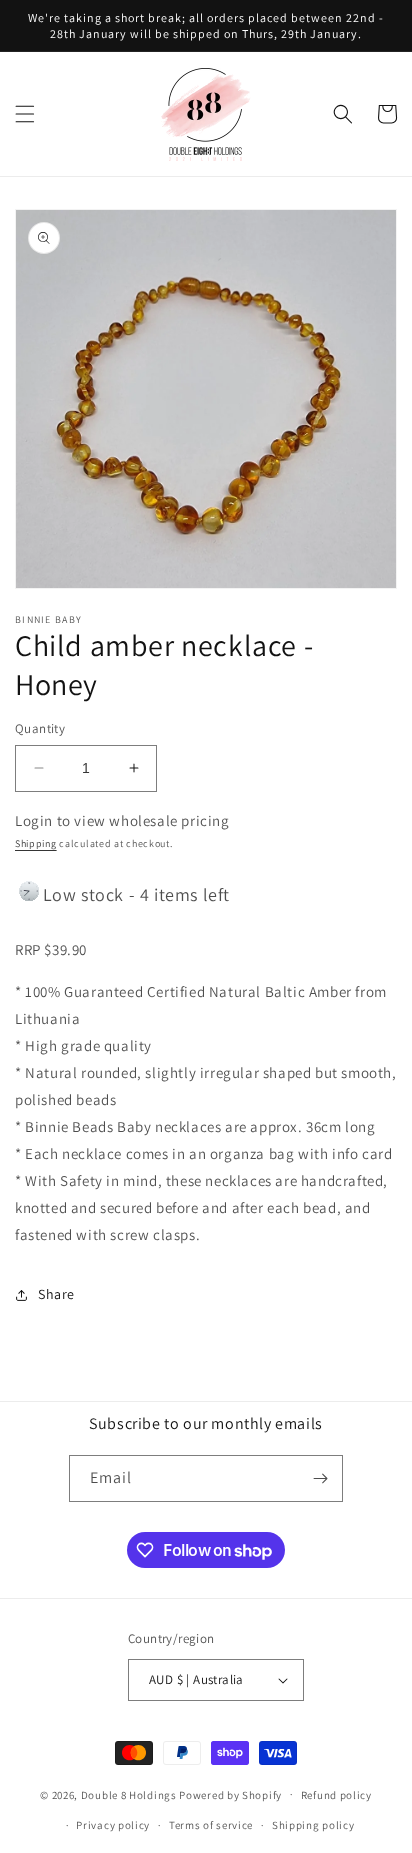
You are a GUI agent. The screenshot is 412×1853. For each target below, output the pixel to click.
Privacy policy (113, 1825)
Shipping (36, 843)
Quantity (40, 728)
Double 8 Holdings (129, 1794)
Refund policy (336, 1795)
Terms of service (211, 1825)
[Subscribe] (320, 1478)
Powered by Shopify (230, 1794)
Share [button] (56, 1294)
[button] (25, 114)
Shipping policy (313, 1825)
